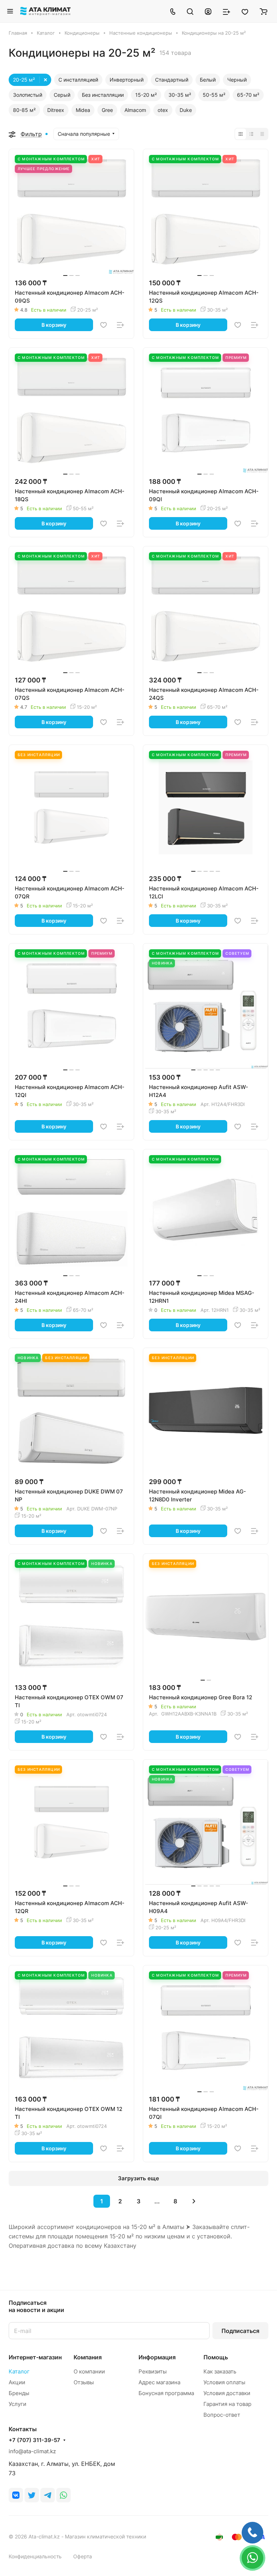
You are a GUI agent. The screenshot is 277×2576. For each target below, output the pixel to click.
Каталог (19, 2371)
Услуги (17, 2404)
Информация (157, 2357)
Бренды (19, 2393)
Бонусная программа (166, 2393)
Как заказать (220, 2371)
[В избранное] (104, 325)
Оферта (83, 2556)
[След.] (194, 2201)
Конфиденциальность (35, 2556)
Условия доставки (227, 2393)
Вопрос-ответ (222, 2415)
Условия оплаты (224, 2382)
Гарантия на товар (227, 2404)
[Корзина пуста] (263, 11)
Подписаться (240, 2331)
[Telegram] (48, 2495)
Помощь (216, 2357)
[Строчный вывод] (251, 134)
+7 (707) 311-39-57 (34, 2440)
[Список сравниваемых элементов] (227, 11)
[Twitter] (32, 2495)
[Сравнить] (120, 325)
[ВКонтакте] (16, 2495)
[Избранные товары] (245, 11)
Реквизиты (153, 2371)
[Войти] (208, 11)
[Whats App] (63, 2495)
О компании (89, 2371)
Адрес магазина (159, 2382)
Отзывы (84, 2382)
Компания (88, 2357)
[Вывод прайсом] (262, 134)
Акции (17, 2382)
